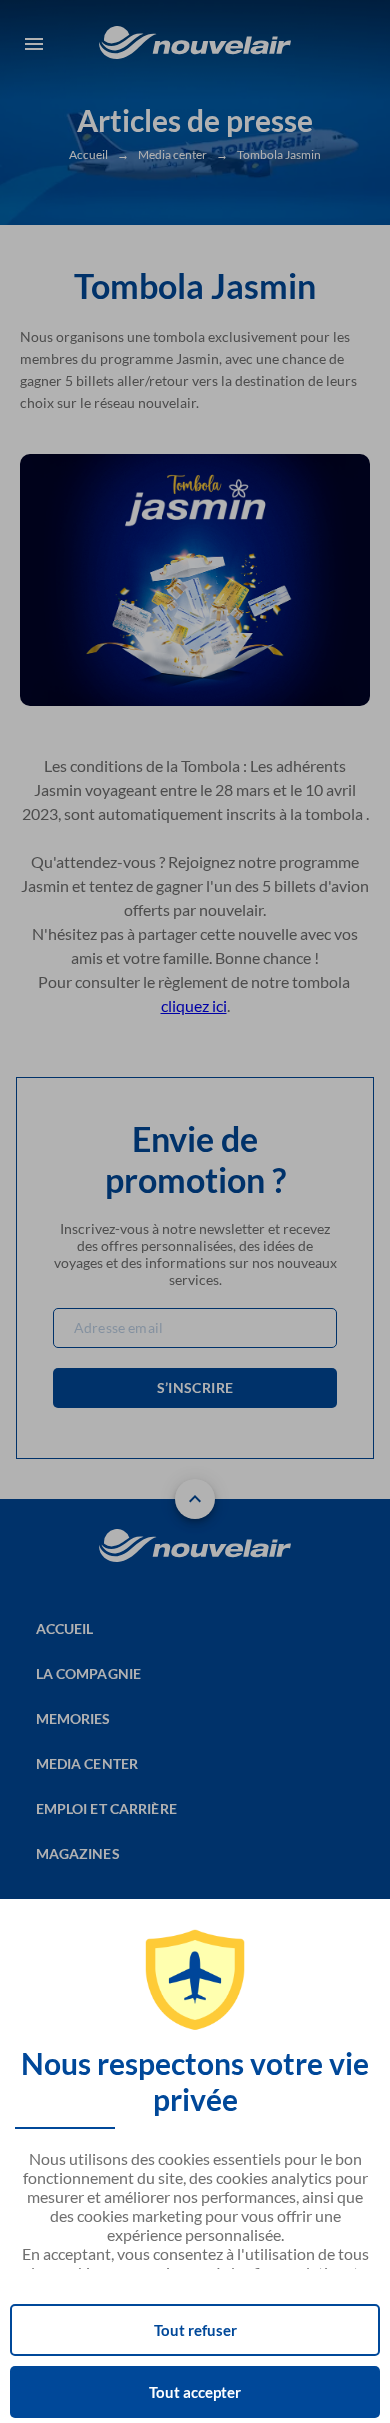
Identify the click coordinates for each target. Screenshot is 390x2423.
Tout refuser (195, 2330)
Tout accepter (195, 2392)
